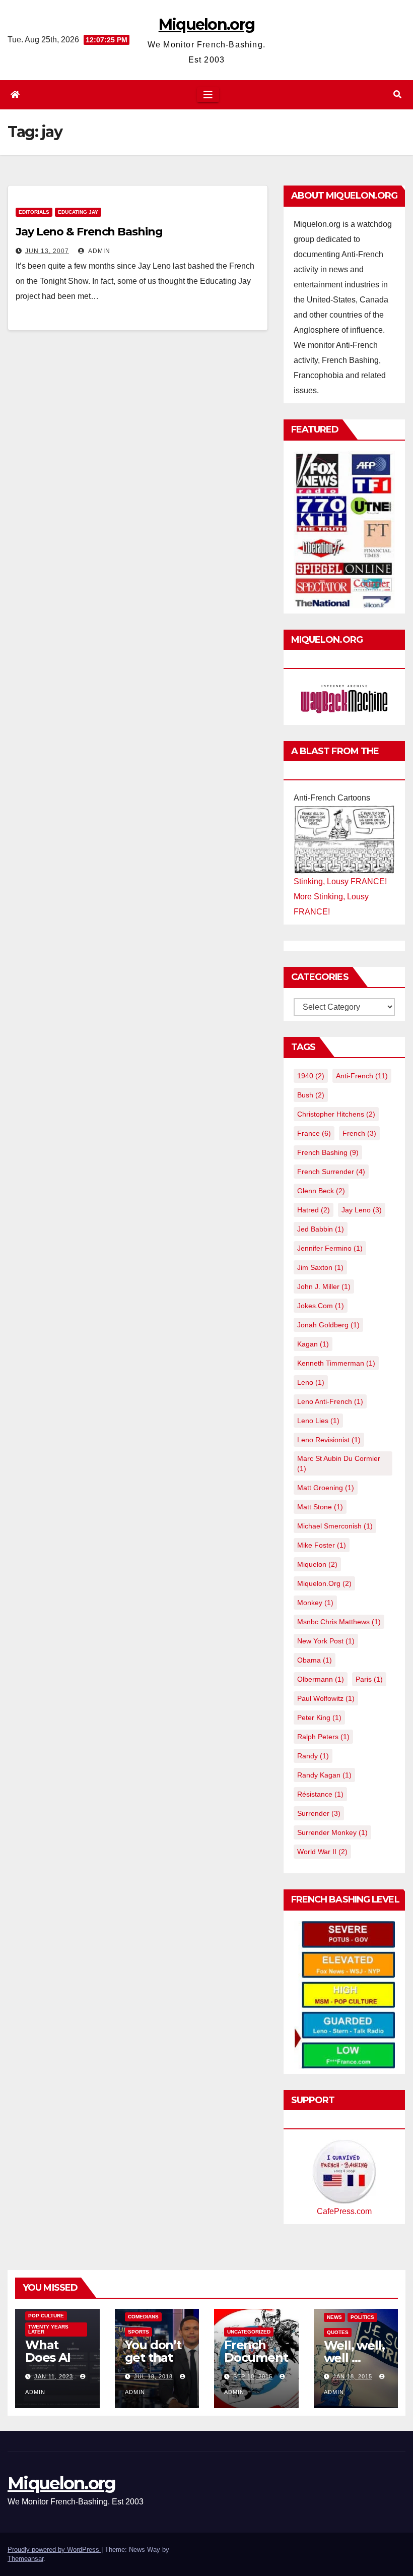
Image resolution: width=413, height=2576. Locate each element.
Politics (362, 2317)
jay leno (362, 1210)
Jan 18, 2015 (353, 2376)
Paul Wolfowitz (326, 1698)
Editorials (34, 212)
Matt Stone (320, 1507)
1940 (311, 1076)
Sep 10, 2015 (253, 2376)
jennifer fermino (330, 1248)
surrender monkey (332, 1832)
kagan (313, 1344)
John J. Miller (324, 1286)
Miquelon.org (207, 24)
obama (315, 1660)
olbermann (321, 1679)
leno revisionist (329, 1440)
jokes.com (321, 1306)
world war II (322, 1852)
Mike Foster (322, 1545)
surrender (319, 1813)
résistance (320, 1794)
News (334, 2317)
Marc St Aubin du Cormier (339, 1463)
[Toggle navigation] (208, 95)
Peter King (319, 1718)
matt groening (326, 1488)
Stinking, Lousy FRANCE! (340, 881)
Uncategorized (249, 2332)
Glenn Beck (321, 1191)
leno (311, 1382)
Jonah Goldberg (328, 1325)
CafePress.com (344, 2211)
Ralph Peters (323, 1737)
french (359, 1133)
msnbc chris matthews (339, 1622)
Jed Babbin (321, 1229)
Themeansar (25, 2559)
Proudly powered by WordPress (54, 2550)
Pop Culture (46, 2316)
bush (311, 1095)
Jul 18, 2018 (153, 2376)
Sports (139, 2332)
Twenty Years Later (48, 2329)
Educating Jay (78, 212)
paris (369, 1679)
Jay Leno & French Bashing (89, 232)
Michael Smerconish (335, 1526)
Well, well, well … (354, 2352)
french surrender (331, 1172)
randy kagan (324, 1775)
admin (98, 251)
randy (313, 1756)
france (314, 1133)
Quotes (338, 2332)
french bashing (328, 1152)
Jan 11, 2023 (54, 2376)
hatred (314, 1210)
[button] (397, 95)
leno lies (318, 1421)
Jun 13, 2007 (47, 251)
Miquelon (317, 1564)
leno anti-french (330, 1401)
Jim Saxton (320, 1267)
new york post (326, 1641)
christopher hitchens (336, 1114)
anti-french (362, 1076)
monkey (315, 1603)
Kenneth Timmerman (336, 1363)
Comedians (143, 2317)
